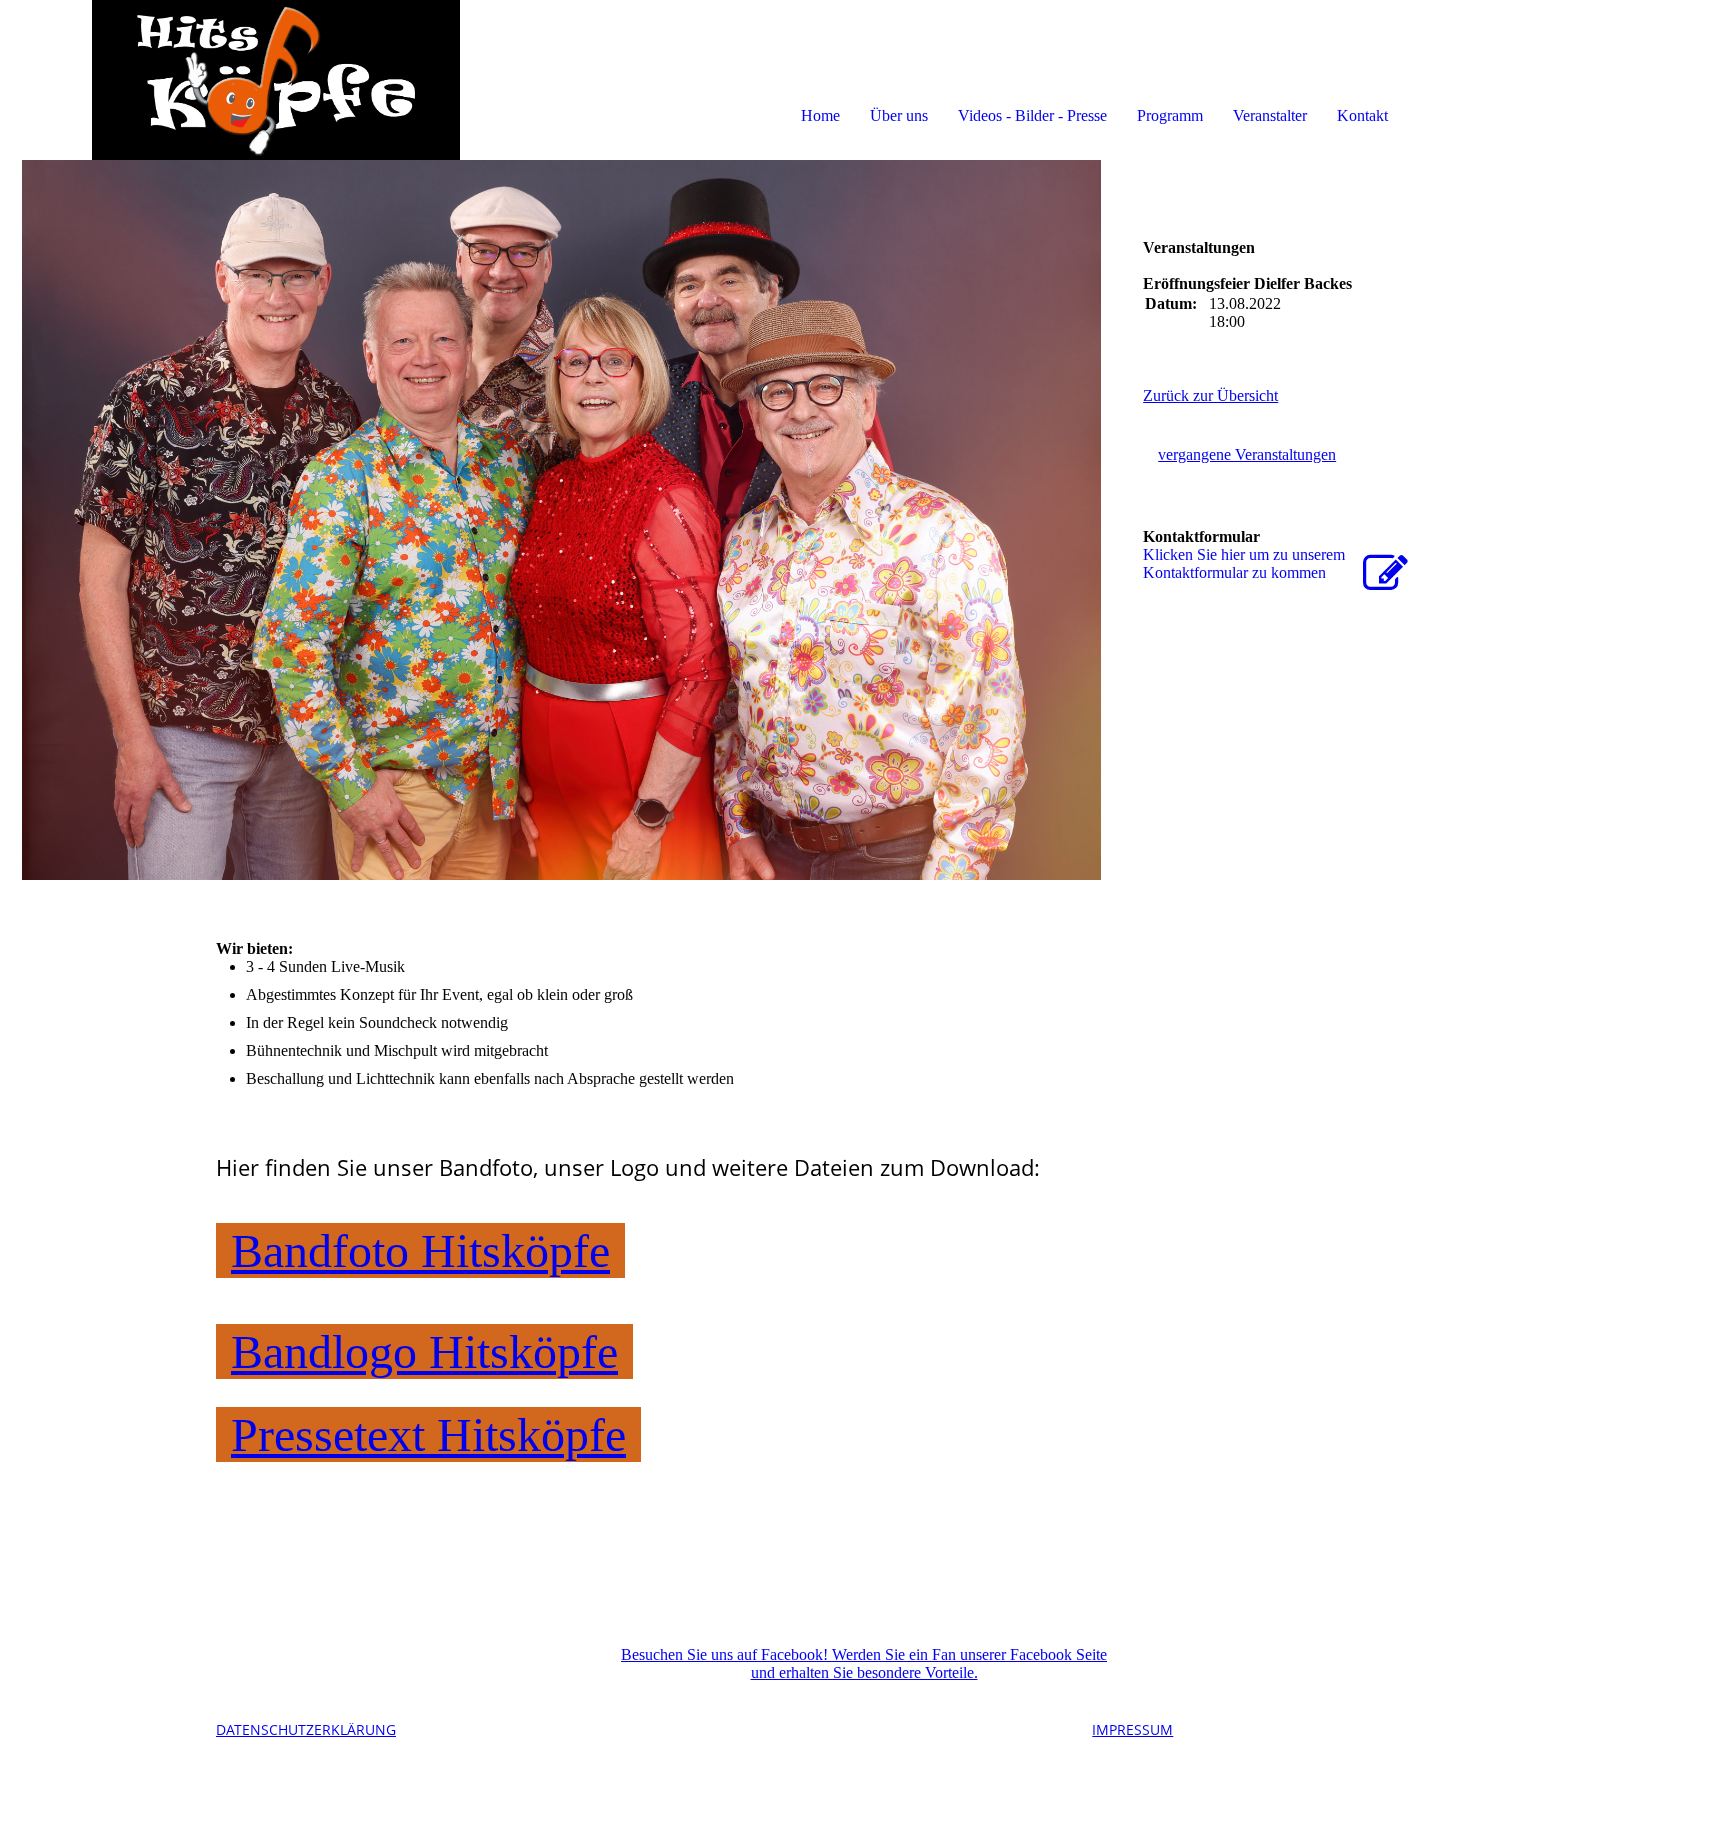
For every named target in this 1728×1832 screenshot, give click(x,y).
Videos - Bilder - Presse (1032, 115)
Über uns (899, 115)
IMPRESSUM (1132, 1729)
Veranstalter (1270, 115)
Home (820, 115)
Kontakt (1362, 115)
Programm (1170, 115)
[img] (230, 80)
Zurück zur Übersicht (1210, 395)
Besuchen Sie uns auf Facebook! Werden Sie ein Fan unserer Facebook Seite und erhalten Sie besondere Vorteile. (864, 1663)
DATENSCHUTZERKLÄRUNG (306, 1729)
